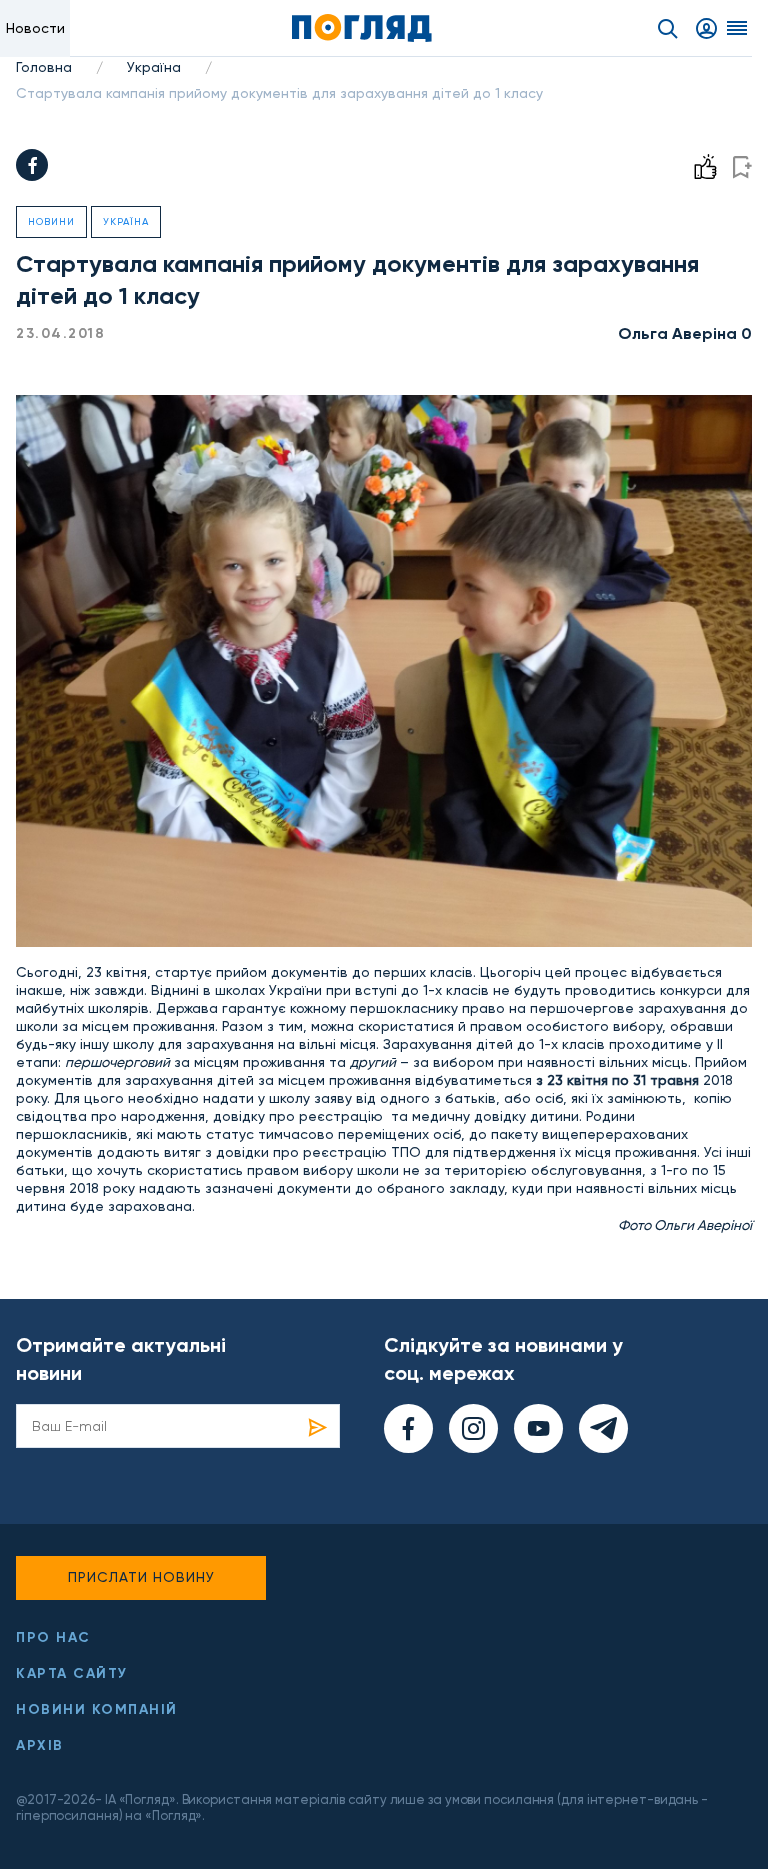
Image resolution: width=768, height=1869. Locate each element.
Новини (51, 221)
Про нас (53, 1637)
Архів (40, 1745)
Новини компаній (97, 1709)
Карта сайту (72, 1673)
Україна (154, 67)
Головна (44, 67)
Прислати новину (141, 1577)
